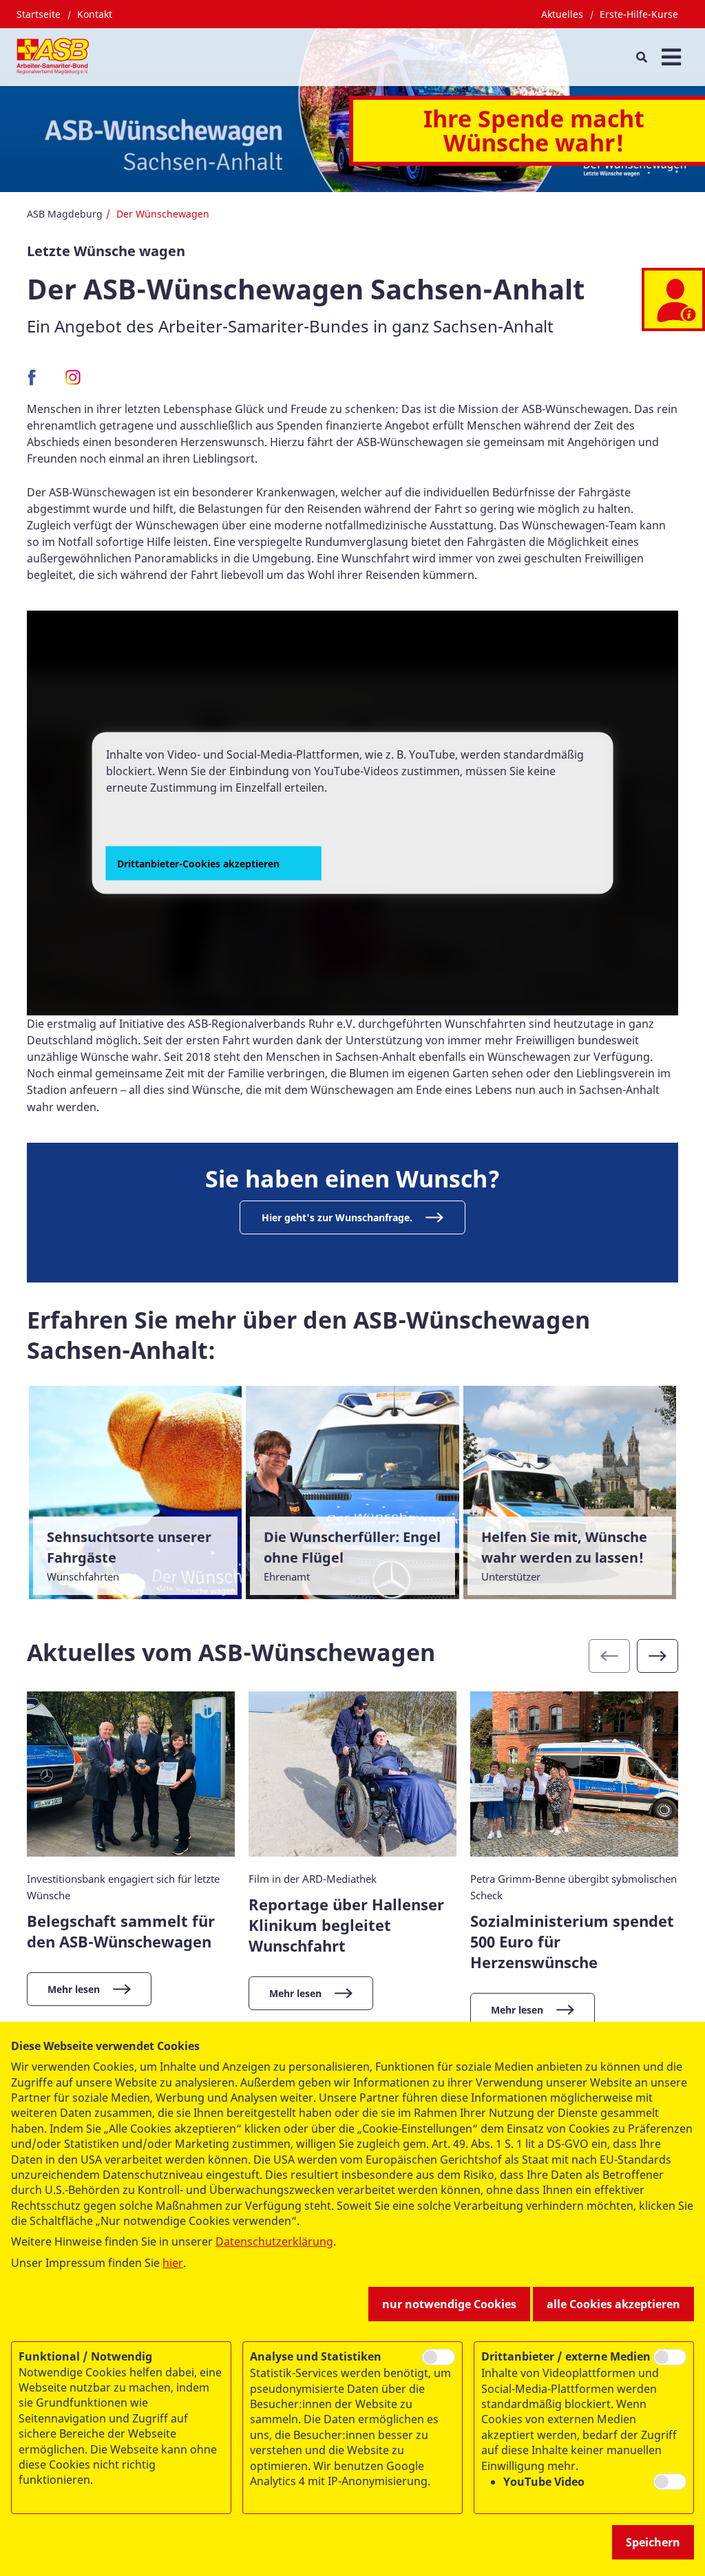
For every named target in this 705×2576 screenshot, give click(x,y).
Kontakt (95, 14)
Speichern (653, 2542)
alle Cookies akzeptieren (613, 2304)
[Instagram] (73, 382)
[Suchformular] (641, 57)
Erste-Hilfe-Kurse (639, 14)
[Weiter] (657, 1656)
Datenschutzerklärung (274, 2241)
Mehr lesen (74, 1989)
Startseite (39, 14)
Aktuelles (562, 14)
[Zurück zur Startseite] (53, 57)
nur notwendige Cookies (449, 2304)
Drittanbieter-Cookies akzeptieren (198, 863)
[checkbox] (439, 2357)
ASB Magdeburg (65, 214)
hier (173, 2263)
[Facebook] (35, 382)
